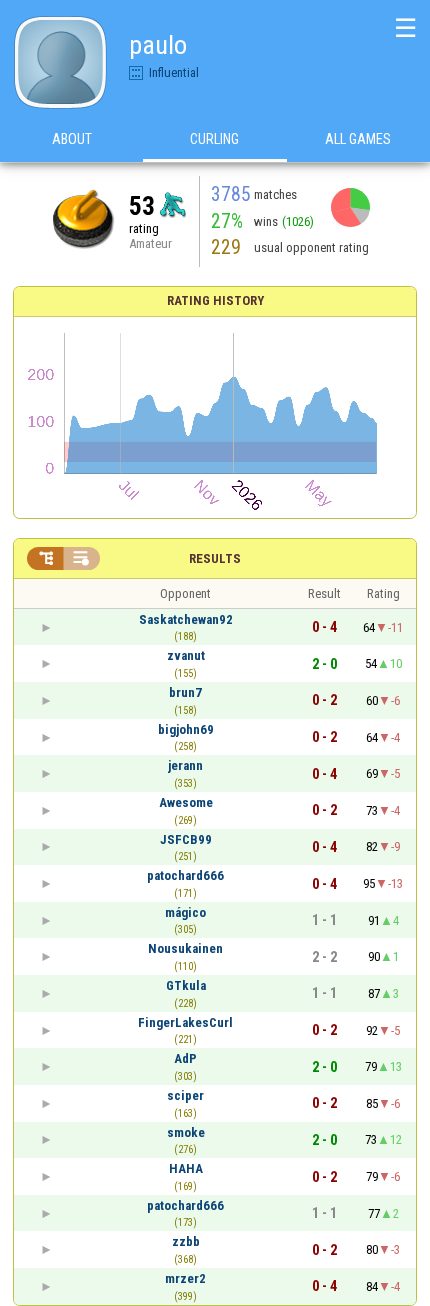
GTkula (186, 985)
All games (358, 139)
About (72, 139)
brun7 (185, 692)
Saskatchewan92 (186, 619)
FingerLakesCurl (185, 1022)
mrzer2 (185, 1278)
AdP (185, 1058)
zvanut (186, 655)
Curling (214, 139)
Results (215, 558)
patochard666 (185, 875)
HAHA (186, 1168)
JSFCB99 (186, 839)
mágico (185, 912)
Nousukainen (185, 948)
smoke (186, 1132)
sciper (185, 1095)
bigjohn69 (186, 729)
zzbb (186, 1241)
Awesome (186, 802)
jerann (185, 765)
